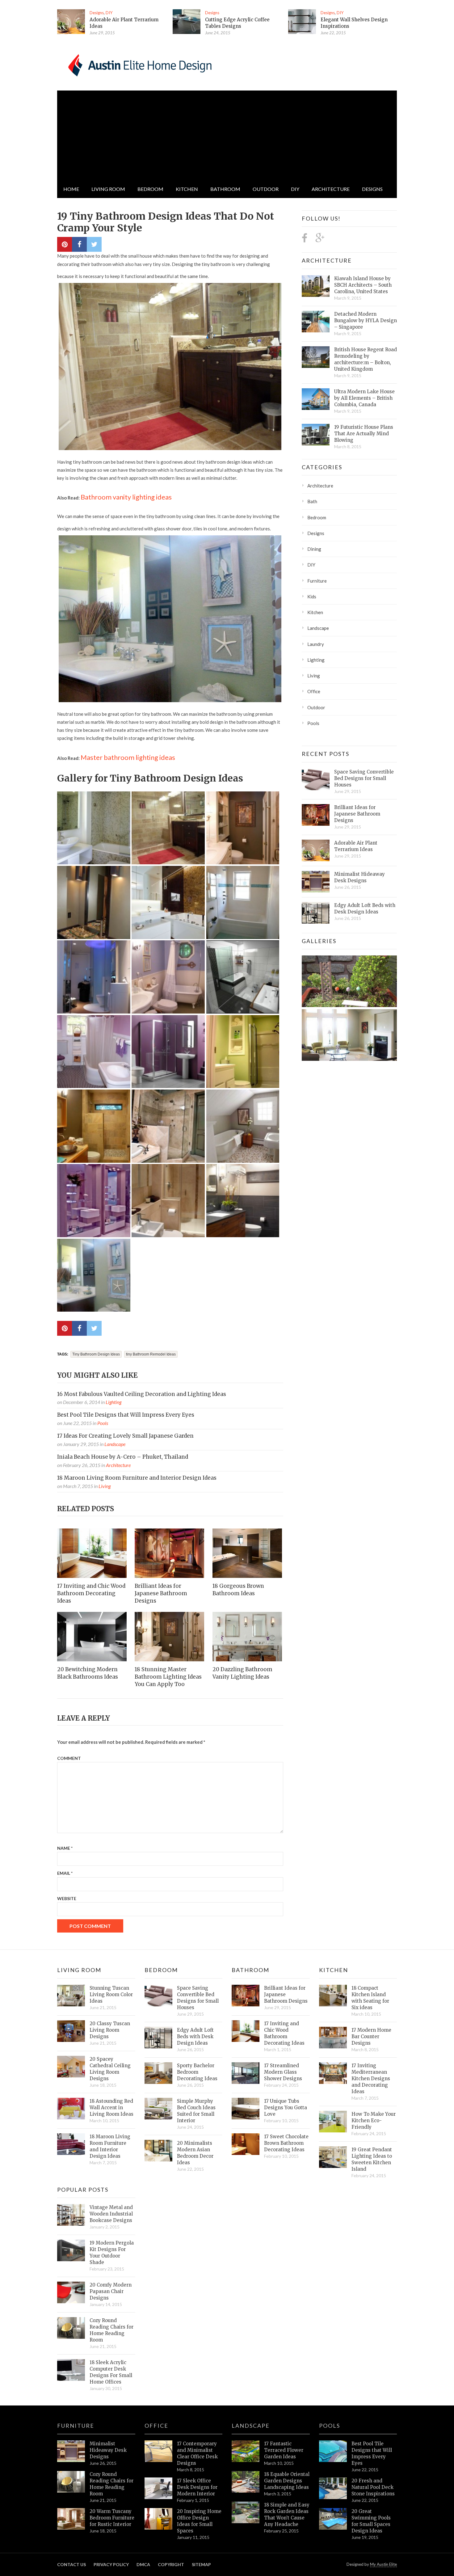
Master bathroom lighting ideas (128, 757)
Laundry (316, 644)
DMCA (143, 2564)
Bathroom (225, 189)
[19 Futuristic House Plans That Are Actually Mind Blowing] (316, 435)
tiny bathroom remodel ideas (151, 1354)
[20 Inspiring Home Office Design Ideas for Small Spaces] (158, 2519)
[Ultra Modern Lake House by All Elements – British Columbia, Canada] (316, 399)
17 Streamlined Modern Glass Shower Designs (283, 2072)
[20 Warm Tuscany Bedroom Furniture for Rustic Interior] (71, 2519)
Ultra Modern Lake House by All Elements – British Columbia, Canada (364, 398)
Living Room (79, 1970)
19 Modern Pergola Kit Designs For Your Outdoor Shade (112, 2253)
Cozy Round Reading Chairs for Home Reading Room (111, 2330)
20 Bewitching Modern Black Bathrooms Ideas (88, 1673)
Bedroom (150, 189)
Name (65, 1848)
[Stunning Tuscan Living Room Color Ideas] (71, 1996)
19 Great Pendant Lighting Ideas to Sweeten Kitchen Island (372, 2159)
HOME (71, 189)
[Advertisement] (227, 134)
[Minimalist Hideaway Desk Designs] (316, 882)
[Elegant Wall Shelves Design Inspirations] (302, 22)
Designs (97, 13)
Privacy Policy (111, 2564)
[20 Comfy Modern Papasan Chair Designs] (71, 2292)
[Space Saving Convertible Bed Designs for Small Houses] (316, 779)
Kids (312, 597)
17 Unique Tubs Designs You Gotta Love (286, 2108)
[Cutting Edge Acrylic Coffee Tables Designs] (187, 22)
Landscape (115, 1444)
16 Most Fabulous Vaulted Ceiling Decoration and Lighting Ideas (142, 1394)
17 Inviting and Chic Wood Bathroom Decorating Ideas (91, 1593)
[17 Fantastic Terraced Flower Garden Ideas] (246, 2451)
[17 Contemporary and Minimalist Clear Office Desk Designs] (158, 2451)
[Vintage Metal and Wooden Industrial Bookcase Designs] (71, 2215)
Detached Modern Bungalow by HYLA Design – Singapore (366, 320)
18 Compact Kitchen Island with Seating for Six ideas (370, 1998)
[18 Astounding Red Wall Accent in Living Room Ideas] (71, 2109)
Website (67, 1898)
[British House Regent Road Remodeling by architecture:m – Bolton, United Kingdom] (316, 357)
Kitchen (187, 189)
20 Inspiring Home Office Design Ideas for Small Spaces (199, 2521)
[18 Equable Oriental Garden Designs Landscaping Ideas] (246, 2482)
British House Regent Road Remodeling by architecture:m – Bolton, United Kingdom (366, 359)
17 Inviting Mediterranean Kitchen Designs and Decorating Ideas (371, 2079)
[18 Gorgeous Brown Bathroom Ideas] (248, 1553)
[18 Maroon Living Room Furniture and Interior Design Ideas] (71, 2144)
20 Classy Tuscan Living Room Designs (110, 2030)
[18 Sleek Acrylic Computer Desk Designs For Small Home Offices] (71, 2370)
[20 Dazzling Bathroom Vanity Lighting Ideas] (248, 1637)
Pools (103, 1423)
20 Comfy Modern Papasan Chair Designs (111, 2291)
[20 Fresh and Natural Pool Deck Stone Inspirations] (333, 2488)
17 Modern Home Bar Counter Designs (371, 2036)
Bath (312, 501)
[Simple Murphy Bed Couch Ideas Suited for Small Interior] (158, 2109)
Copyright (171, 2564)
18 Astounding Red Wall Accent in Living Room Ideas (111, 2108)
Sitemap (201, 2564)
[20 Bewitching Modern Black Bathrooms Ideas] (92, 1637)
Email (65, 1873)
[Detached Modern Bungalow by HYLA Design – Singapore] (316, 322)
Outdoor (266, 189)
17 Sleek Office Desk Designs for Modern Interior (197, 2487)
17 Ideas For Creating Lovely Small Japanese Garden (125, 1436)
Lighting (114, 1402)
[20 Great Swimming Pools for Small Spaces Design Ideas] (333, 2519)
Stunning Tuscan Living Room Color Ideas (111, 1994)
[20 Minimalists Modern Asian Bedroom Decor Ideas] (158, 2151)
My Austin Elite (383, 2564)
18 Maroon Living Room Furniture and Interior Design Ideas (137, 1478)
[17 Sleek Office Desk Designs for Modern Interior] (158, 2488)
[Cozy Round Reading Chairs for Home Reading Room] (71, 2328)
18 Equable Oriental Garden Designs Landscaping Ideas (287, 2481)
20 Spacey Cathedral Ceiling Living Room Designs (110, 2069)
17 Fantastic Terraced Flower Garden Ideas (284, 2450)
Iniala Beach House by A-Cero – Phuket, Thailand (123, 1457)
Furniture (317, 581)
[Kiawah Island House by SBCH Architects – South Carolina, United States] (316, 286)
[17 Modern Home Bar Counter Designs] (333, 2038)
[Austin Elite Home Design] (139, 64)
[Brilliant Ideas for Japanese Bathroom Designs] (170, 1553)
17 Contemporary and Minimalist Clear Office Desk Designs (197, 2453)
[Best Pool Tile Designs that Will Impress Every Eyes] (333, 2451)
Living (105, 1486)
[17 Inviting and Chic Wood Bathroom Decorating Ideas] (92, 1553)
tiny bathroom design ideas (96, 1354)
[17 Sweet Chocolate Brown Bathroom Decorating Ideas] (246, 2144)
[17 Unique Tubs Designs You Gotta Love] (246, 2109)
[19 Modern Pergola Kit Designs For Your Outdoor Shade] (71, 2250)
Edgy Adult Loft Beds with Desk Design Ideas (365, 909)
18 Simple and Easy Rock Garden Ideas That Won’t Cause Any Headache (287, 2515)
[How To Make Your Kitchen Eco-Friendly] (333, 2122)
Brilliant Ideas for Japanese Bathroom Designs (161, 1593)
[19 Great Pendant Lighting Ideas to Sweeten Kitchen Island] (333, 2157)
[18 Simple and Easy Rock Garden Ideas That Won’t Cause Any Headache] (246, 2512)
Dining (314, 549)
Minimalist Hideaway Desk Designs (359, 877)
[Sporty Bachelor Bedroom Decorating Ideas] (158, 2073)
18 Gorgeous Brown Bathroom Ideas (238, 1590)
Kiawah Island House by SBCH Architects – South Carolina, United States (363, 285)
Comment (69, 1758)
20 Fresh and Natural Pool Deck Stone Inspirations (373, 2487)
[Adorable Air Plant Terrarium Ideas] (71, 22)
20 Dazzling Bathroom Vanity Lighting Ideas (242, 1673)
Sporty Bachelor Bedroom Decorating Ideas (197, 2072)
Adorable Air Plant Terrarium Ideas (356, 846)
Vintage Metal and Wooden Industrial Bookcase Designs (111, 2214)
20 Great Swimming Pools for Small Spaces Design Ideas (371, 2521)
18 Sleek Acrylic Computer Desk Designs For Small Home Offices (111, 2372)
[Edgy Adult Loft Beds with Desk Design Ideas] (316, 913)
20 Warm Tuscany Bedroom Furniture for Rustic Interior (112, 2518)
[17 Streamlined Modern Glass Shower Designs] (246, 2073)
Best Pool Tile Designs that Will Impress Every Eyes (126, 1415)
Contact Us (71, 2564)
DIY (109, 13)
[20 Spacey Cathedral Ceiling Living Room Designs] (71, 2067)
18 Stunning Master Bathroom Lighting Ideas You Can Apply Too (168, 1677)
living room (108, 189)
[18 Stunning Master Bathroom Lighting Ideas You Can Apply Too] (170, 1637)
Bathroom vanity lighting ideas (126, 497)
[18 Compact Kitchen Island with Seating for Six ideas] (333, 1996)
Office (314, 691)
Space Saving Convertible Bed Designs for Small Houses (364, 778)
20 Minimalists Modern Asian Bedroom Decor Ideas (195, 2153)
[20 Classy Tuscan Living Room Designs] (71, 2031)
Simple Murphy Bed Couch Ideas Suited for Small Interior (196, 2111)
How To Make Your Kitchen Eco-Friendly (374, 2121)
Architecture (331, 189)
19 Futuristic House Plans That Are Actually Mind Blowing (364, 434)
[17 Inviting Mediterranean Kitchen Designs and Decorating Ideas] (333, 2073)
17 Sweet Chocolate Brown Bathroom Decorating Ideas (286, 2143)
